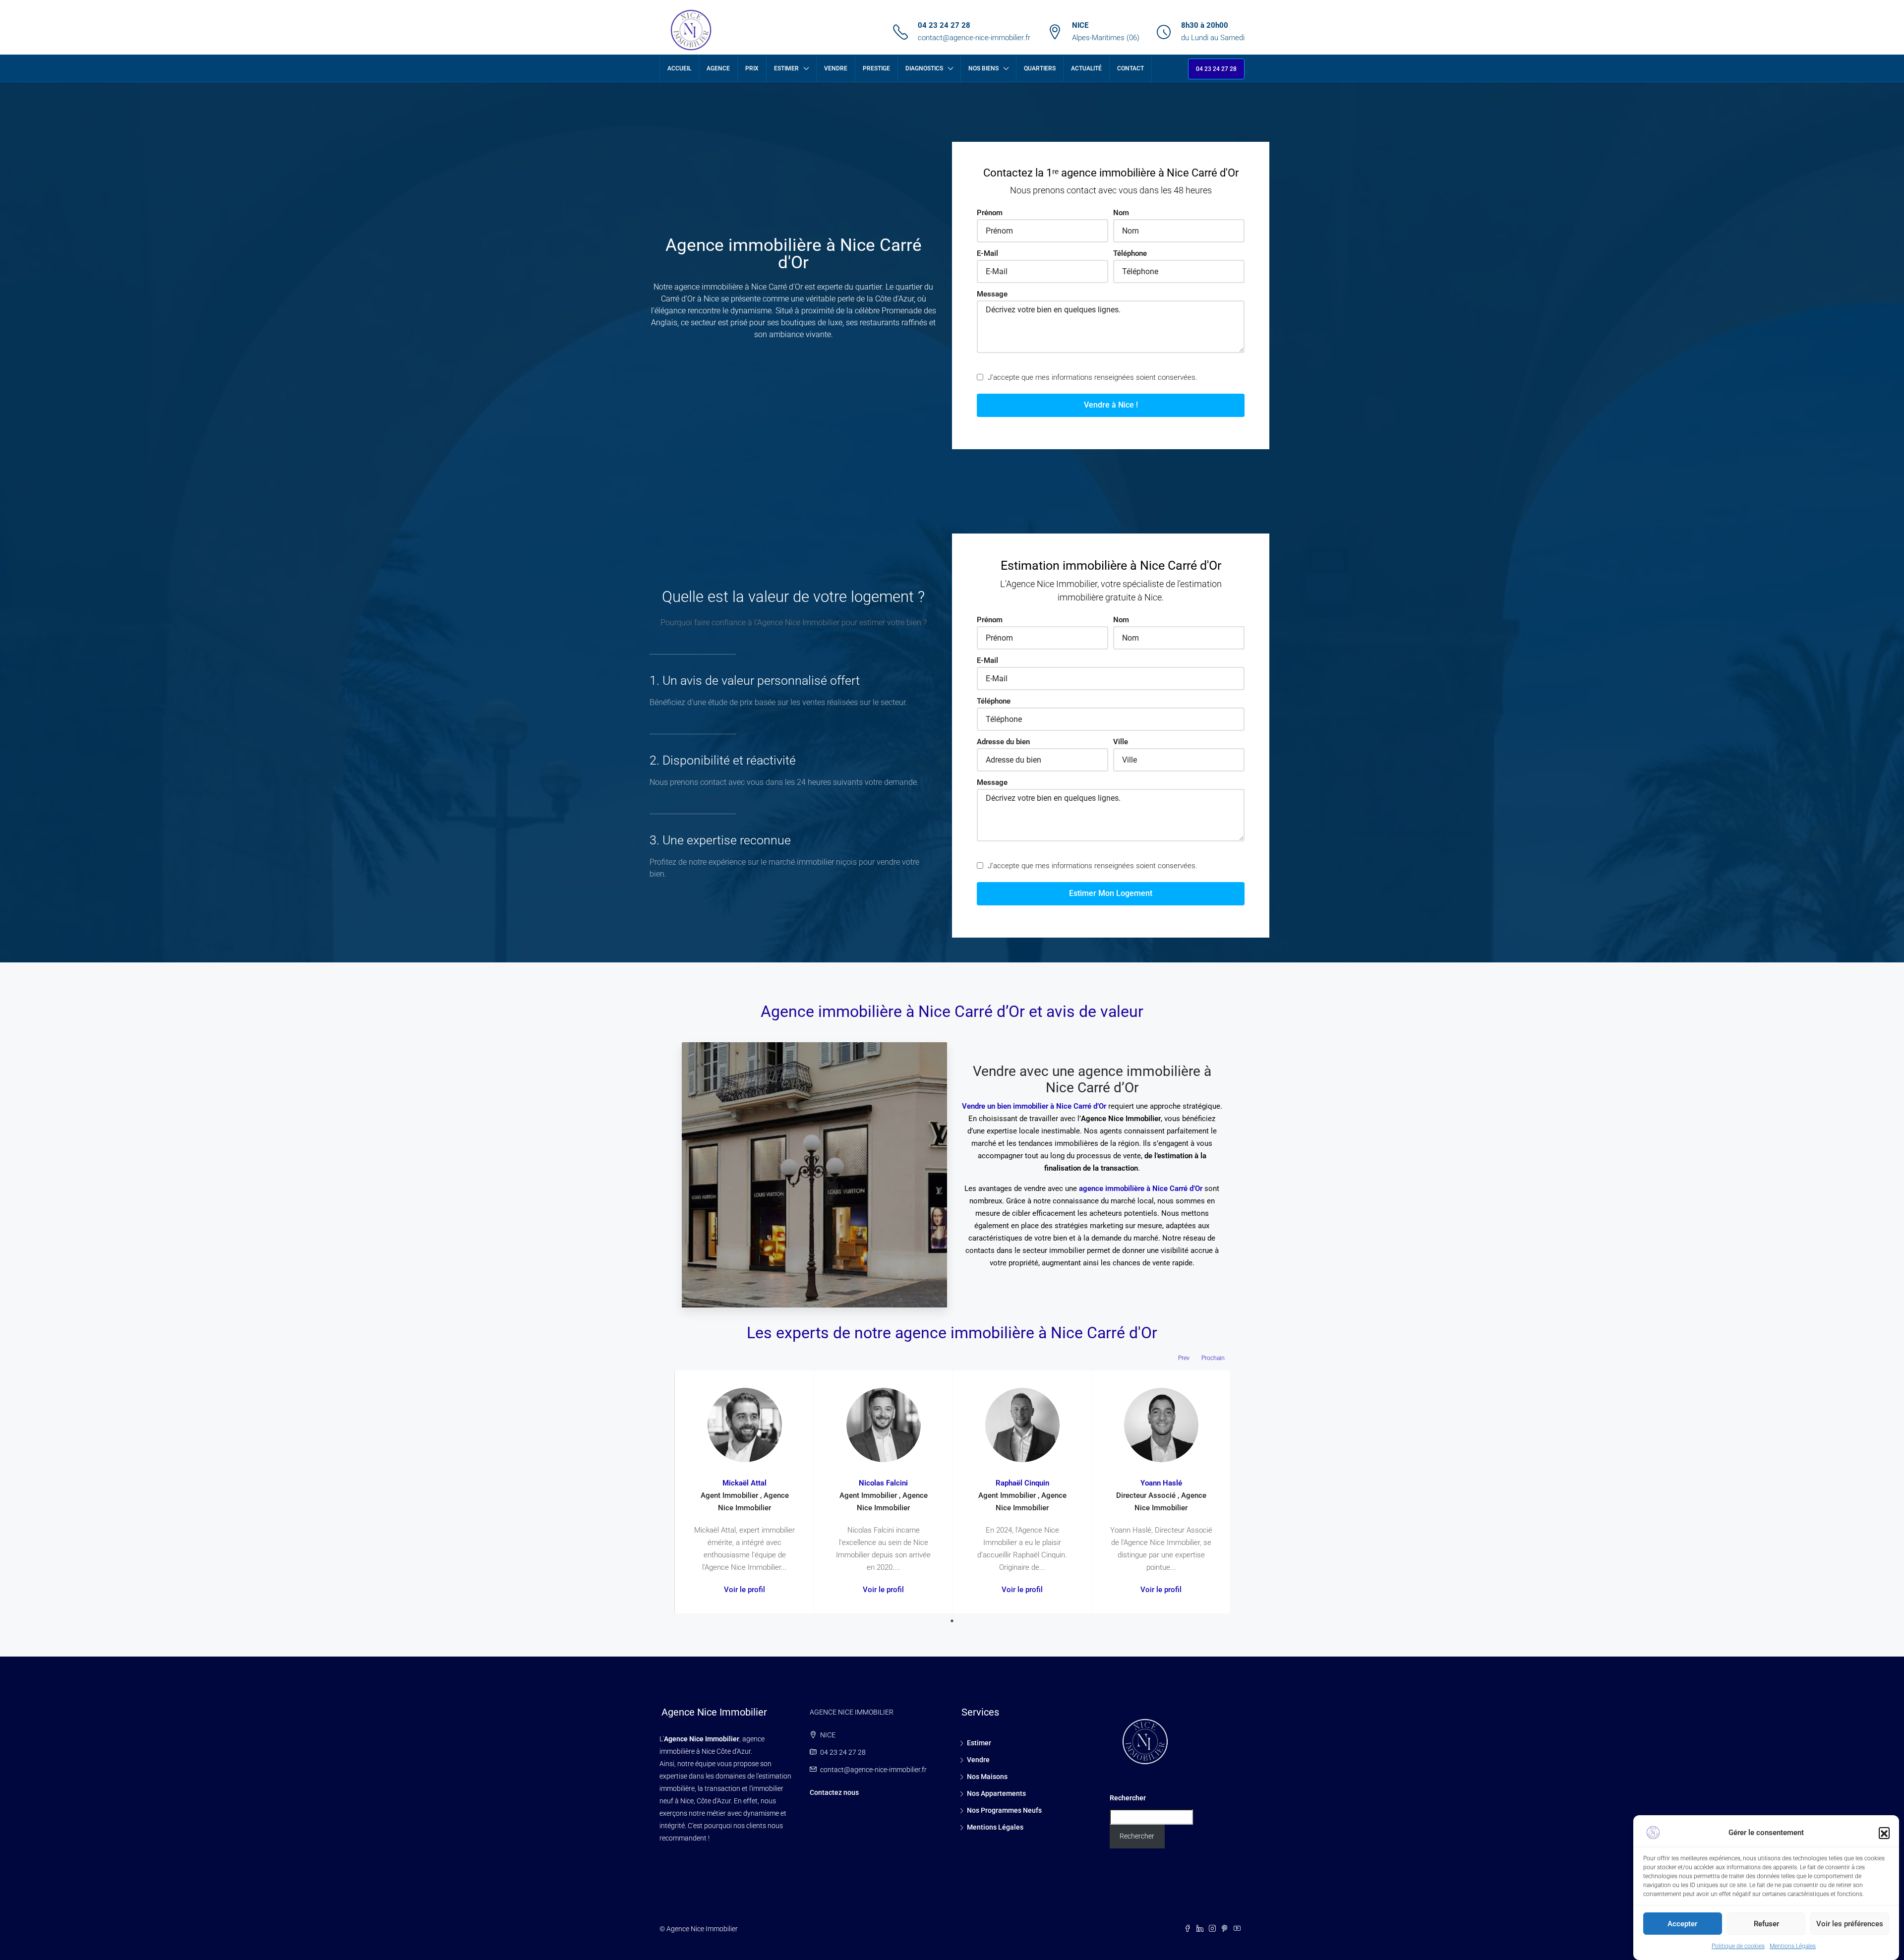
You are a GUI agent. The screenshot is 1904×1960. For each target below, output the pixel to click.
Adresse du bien (1003, 742)
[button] (1884, 1833)
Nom (1121, 213)
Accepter (1682, 1924)
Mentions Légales (1793, 1946)
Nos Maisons (987, 1777)
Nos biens (983, 68)
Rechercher (1128, 1798)
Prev (1184, 1358)
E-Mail (987, 253)
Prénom (990, 213)
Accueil (679, 68)
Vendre (836, 68)
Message (992, 294)
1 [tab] (952, 1621)
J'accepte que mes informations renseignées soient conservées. (1092, 377)
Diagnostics (924, 68)
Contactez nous (834, 1792)
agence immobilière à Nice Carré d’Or (1141, 1188)
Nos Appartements (996, 1793)
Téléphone (1130, 253)
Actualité (1086, 68)
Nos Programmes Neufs (1004, 1810)
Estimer (786, 68)
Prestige (876, 68)
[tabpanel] (744, 1492)
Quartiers (1040, 68)
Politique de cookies (1738, 1946)
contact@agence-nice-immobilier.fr (974, 38)
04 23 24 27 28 (944, 25)
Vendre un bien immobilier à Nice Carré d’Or (1034, 1106)
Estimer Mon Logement (1111, 893)
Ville (1121, 742)
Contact (1130, 68)
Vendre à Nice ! (1111, 405)
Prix (752, 68)
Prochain (1213, 1358)
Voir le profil (744, 1590)
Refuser (1766, 1924)
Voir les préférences (1850, 1924)
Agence (718, 68)
